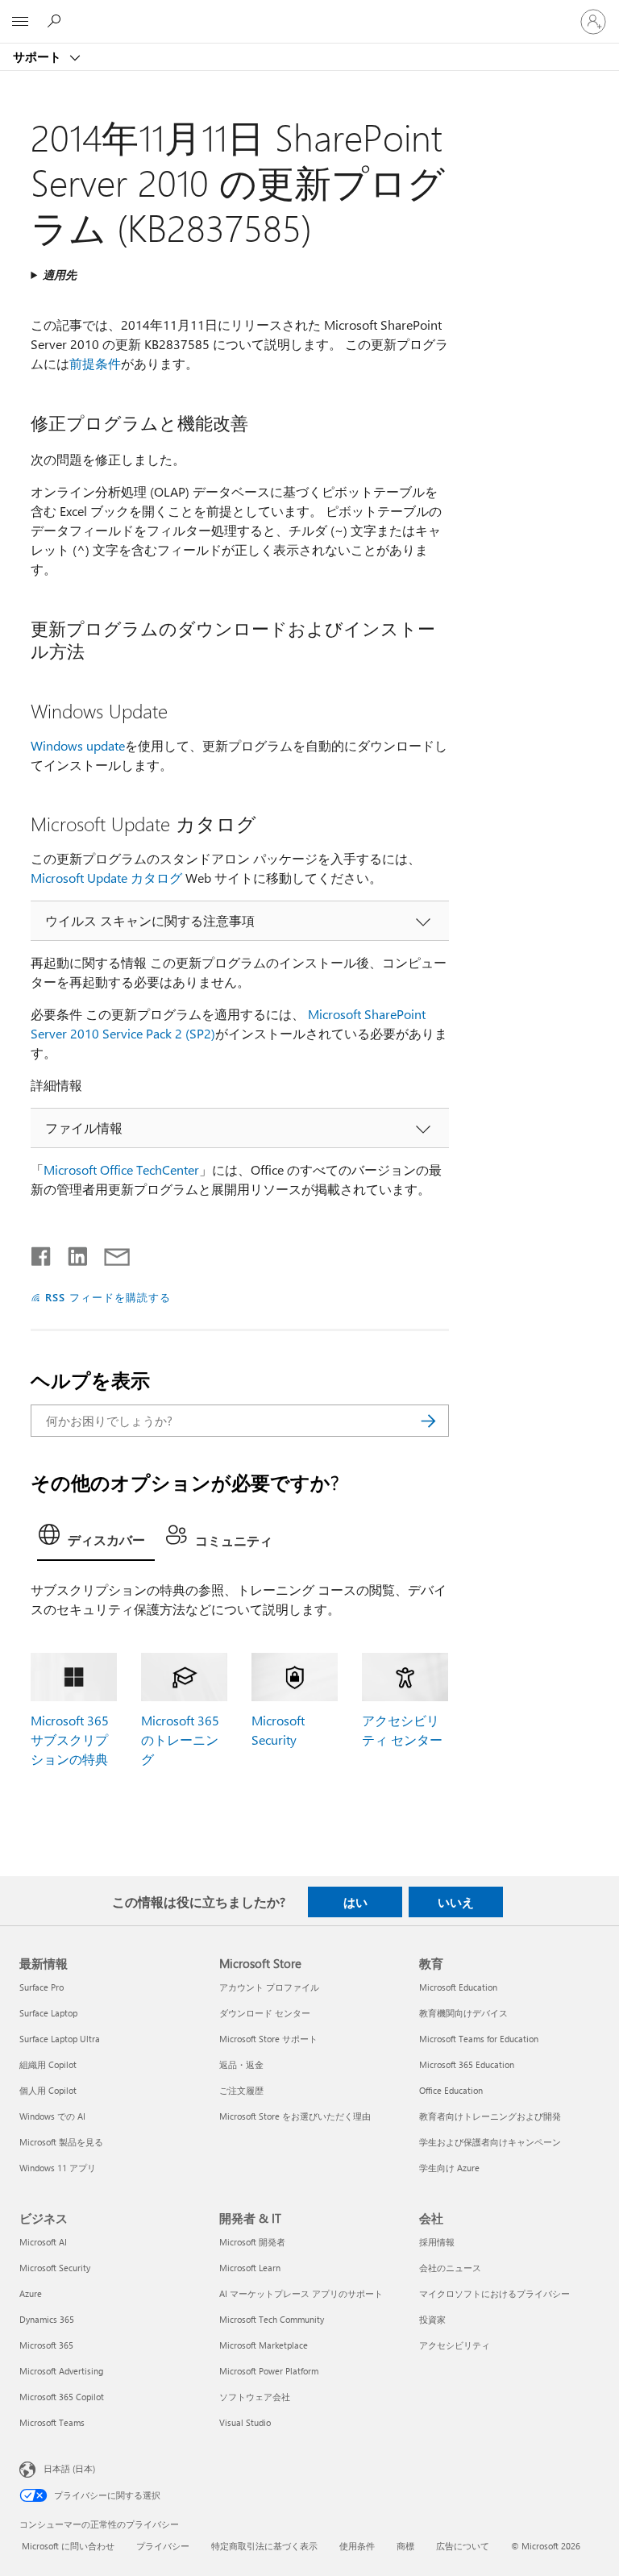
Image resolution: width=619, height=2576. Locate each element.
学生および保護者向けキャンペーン (490, 2142)
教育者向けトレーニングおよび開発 (490, 2116)
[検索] (429, 1421)
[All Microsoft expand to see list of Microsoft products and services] (20, 22)
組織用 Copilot (48, 2064)
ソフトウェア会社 (255, 2397)
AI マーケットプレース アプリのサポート (301, 2293)
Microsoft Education (458, 1987)
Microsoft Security (55, 2268)
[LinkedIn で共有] (71, 1253)
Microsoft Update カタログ (106, 878)
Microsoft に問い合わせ (68, 2546)
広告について (463, 2546)
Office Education (451, 2090)
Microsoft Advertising (61, 2371)
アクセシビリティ (455, 2345)
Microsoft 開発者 (252, 2242)
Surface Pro (42, 1987)
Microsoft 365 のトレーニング (180, 1740)
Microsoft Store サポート (268, 2039)
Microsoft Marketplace (264, 2345)
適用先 (60, 275)
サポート (39, 56)
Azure (31, 2293)
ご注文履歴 (241, 2090)
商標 (405, 2546)
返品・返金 (241, 2064)
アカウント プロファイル (269, 1987)
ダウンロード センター (265, 2013)
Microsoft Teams (52, 2422)
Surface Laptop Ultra (60, 2039)
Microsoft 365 (46, 2345)
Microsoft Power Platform (269, 2371)
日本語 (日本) (69, 2468)
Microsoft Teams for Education (479, 2039)
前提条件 (95, 363)
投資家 (432, 2319)
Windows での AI (52, 2116)
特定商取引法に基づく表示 (264, 2546)
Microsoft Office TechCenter (121, 1169)
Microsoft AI (43, 2242)
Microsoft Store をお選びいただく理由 (295, 2116)
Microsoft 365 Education (467, 2064)
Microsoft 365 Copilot (62, 2397)
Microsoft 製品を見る (61, 2142)
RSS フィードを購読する (108, 1297)
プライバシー (163, 2546)
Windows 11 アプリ (58, 2168)
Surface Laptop (48, 2013)
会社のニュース (450, 2268)
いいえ (456, 1902)
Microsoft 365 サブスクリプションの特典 (70, 1740)
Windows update (78, 745)
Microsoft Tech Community (272, 2319)
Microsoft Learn (250, 2268)
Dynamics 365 (47, 2319)
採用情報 (437, 2242)
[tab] (96, 1539)
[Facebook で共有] (42, 1253)
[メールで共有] (110, 1253)
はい (355, 1902)
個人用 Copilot (48, 2090)
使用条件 (357, 2546)
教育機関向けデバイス (463, 2013)
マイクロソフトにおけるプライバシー (494, 2293)
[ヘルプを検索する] (56, 21)
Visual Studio (245, 2422)
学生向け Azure (449, 2168)
